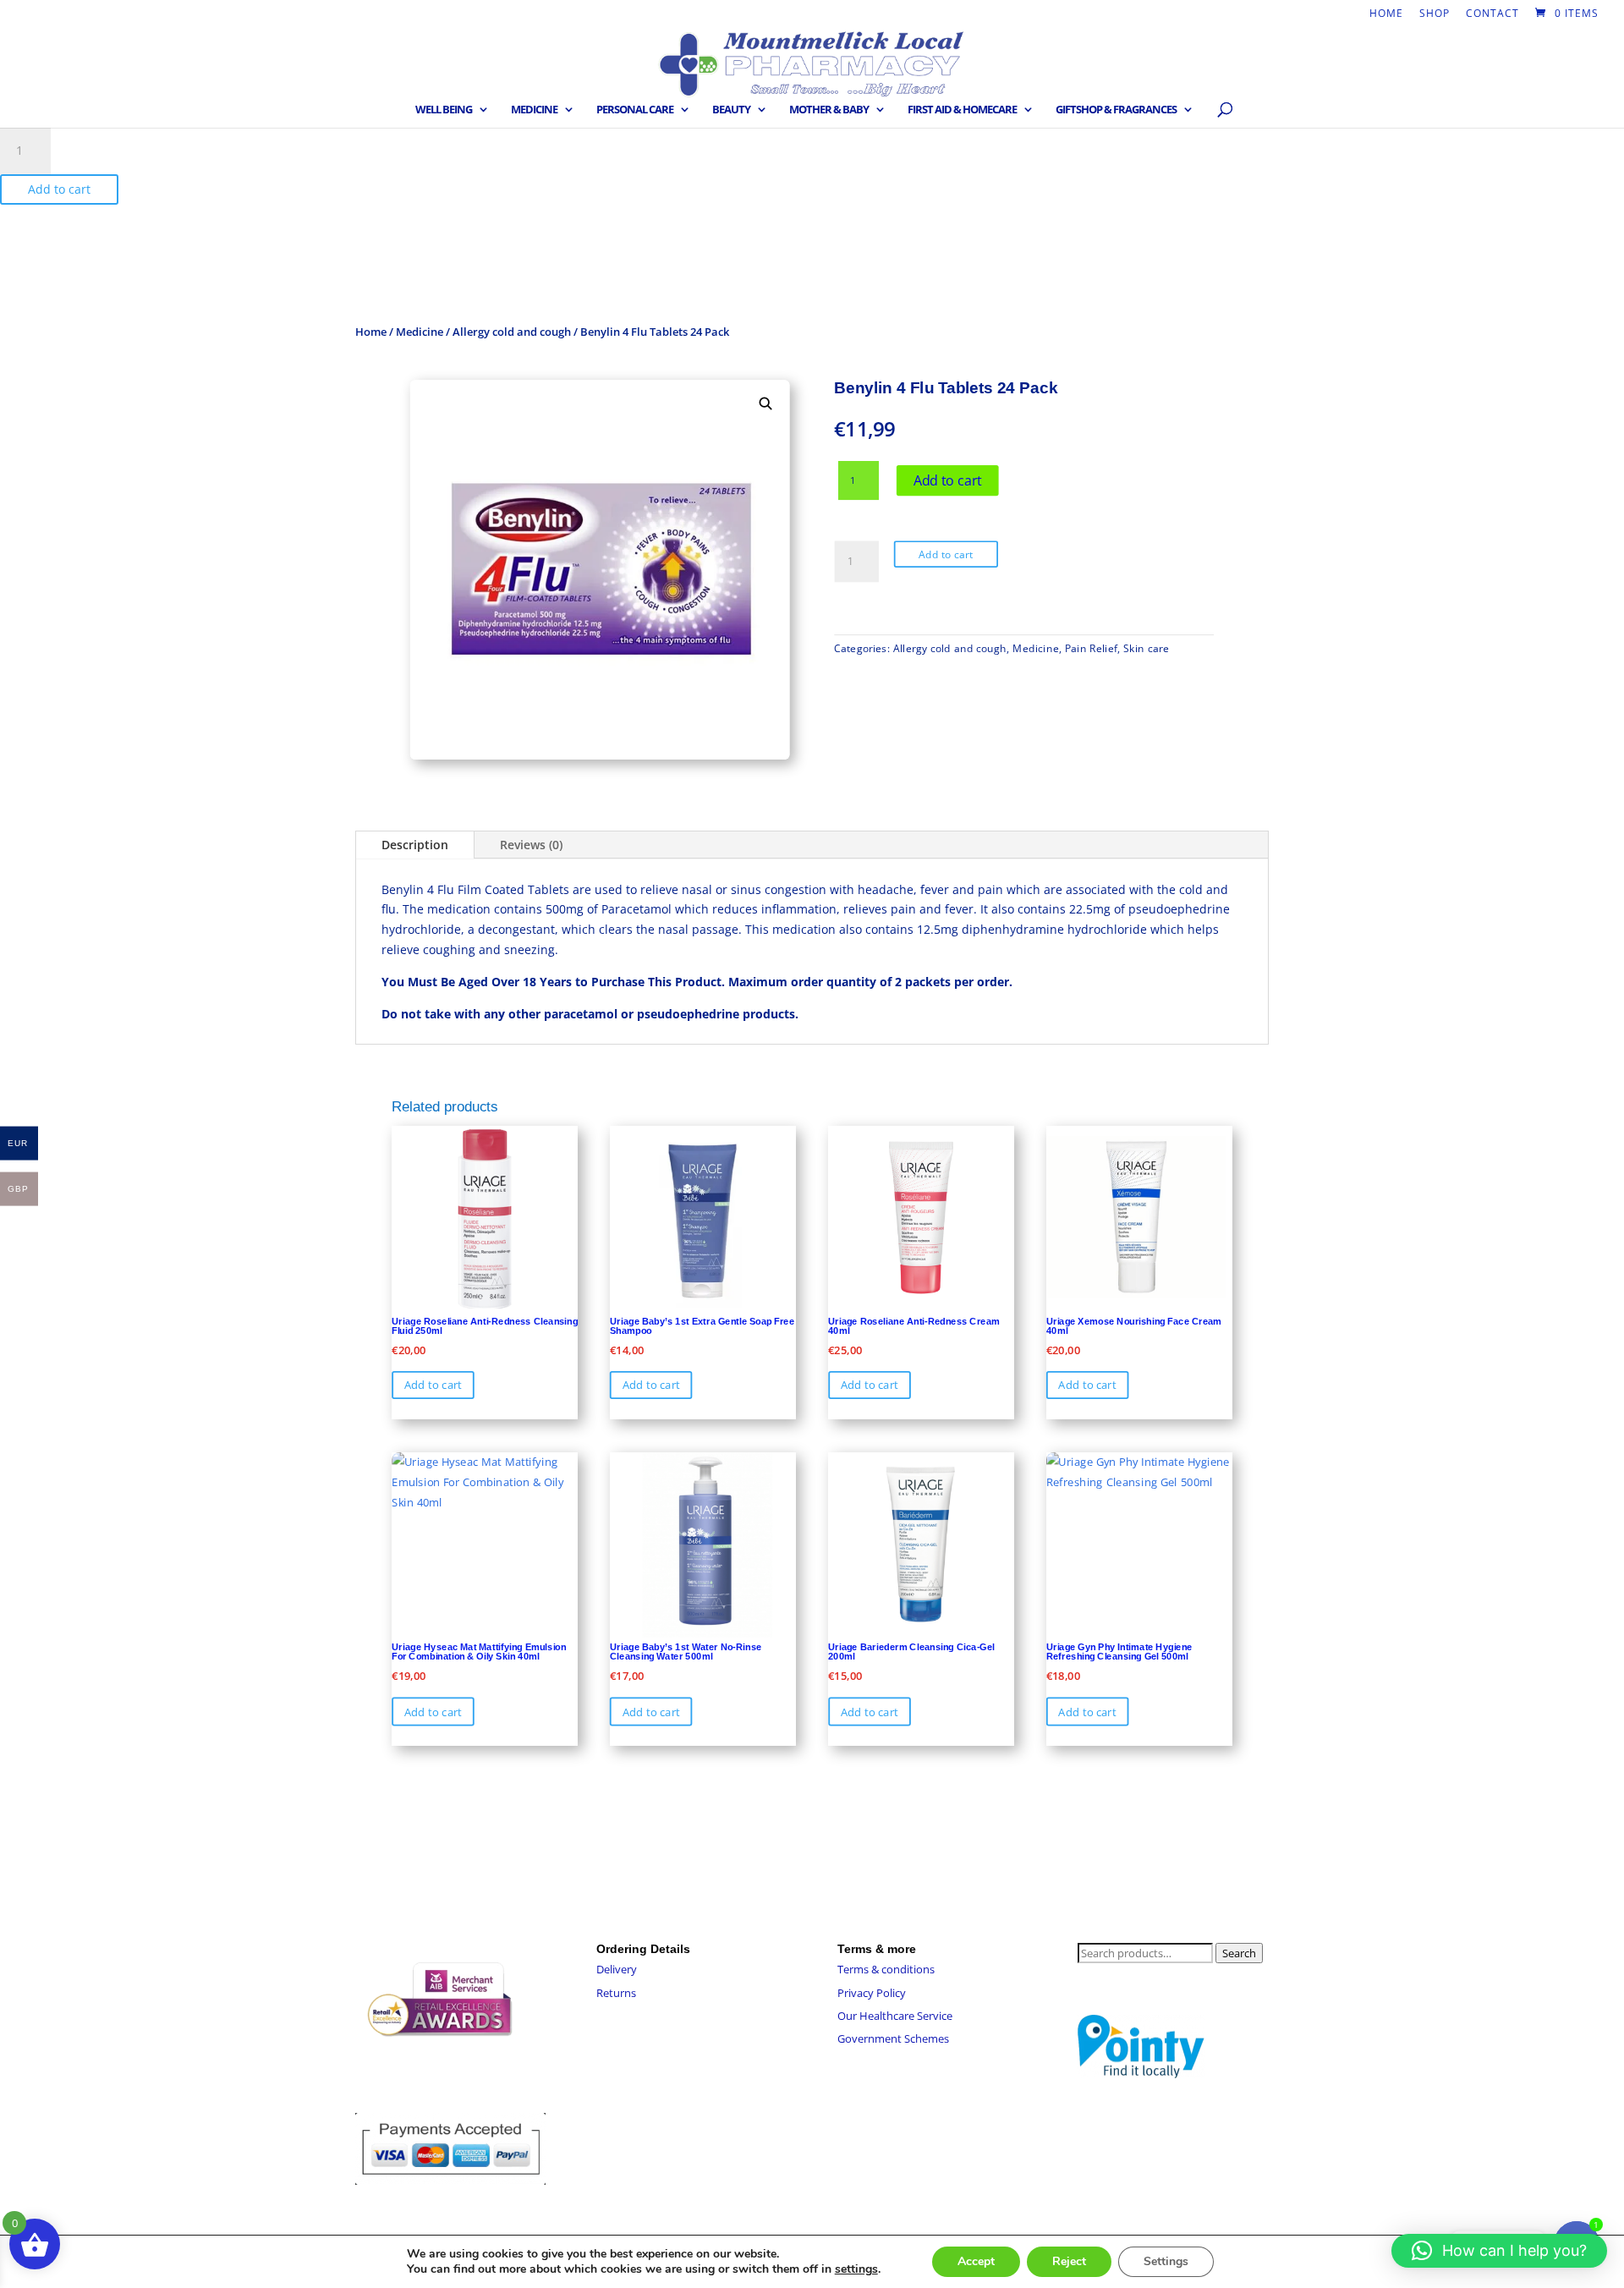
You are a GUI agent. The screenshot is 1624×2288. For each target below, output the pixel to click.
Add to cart (59, 189)
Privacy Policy (872, 1993)
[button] (766, 404)
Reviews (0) (531, 845)
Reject (1069, 2261)
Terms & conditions (886, 1969)
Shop (1435, 14)
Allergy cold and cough (512, 332)
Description (415, 845)
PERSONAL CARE (635, 110)
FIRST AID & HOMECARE (962, 110)
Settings (1166, 2261)
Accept (976, 2261)
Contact (1492, 14)
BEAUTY (731, 110)
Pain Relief (1091, 648)
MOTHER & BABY (829, 110)
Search (1239, 1953)
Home (1386, 14)
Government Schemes (893, 2038)
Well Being (444, 110)
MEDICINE (534, 110)
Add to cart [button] (433, 1385)
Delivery (617, 1969)
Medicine (420, 332)
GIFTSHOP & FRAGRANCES (1116, 110)
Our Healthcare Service (895, 2016)
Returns (616, 1993)
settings (856, 2269)
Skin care (1146, 648)
